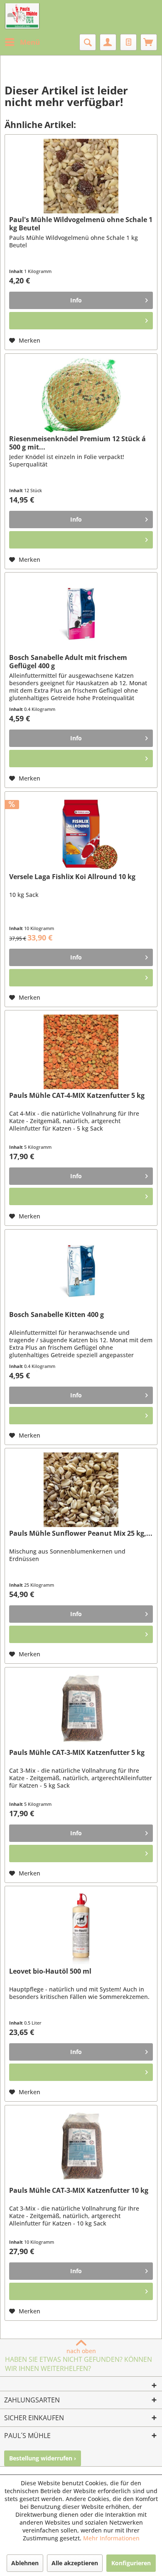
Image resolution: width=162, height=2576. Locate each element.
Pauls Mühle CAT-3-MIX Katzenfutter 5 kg (77, 1753)
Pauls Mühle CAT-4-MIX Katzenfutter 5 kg (77, 1096)
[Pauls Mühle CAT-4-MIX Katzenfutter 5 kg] (81, 1052)
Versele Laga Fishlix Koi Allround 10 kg (72, 877)
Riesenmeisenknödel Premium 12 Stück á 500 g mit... (77, 443)
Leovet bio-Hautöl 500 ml (50, 1971)
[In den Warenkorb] (81, 321)
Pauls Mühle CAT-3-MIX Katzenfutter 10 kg (79, 2191)
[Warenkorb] (149, 42)
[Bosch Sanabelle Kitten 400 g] (81, 1271)
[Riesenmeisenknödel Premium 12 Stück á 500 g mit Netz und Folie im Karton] (81, 395)
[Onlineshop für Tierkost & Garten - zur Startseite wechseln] (22, 17)
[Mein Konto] (108, 42)
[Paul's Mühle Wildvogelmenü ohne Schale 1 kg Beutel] (81, 176)
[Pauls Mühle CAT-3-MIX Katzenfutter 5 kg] (81, 1709)
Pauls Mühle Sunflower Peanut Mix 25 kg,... (81, 1533)
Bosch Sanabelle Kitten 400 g (56, 1315)
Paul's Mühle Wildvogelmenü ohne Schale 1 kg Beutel (81, 224)
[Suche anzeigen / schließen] (88, 42)
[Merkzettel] (128, 42)
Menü (30, 42)
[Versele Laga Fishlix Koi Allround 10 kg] (81, 833)
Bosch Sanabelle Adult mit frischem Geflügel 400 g (68, 662)
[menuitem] (22, 42)
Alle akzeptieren (75, 2563)
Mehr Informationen (111, 2538)
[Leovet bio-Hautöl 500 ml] (81, 1928)
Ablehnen (25, 2563)
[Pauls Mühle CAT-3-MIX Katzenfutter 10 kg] (81, 2147)
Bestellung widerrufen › (43, 2458)
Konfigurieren (131, 2563)
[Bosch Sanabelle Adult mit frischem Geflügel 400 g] (81, 614)
